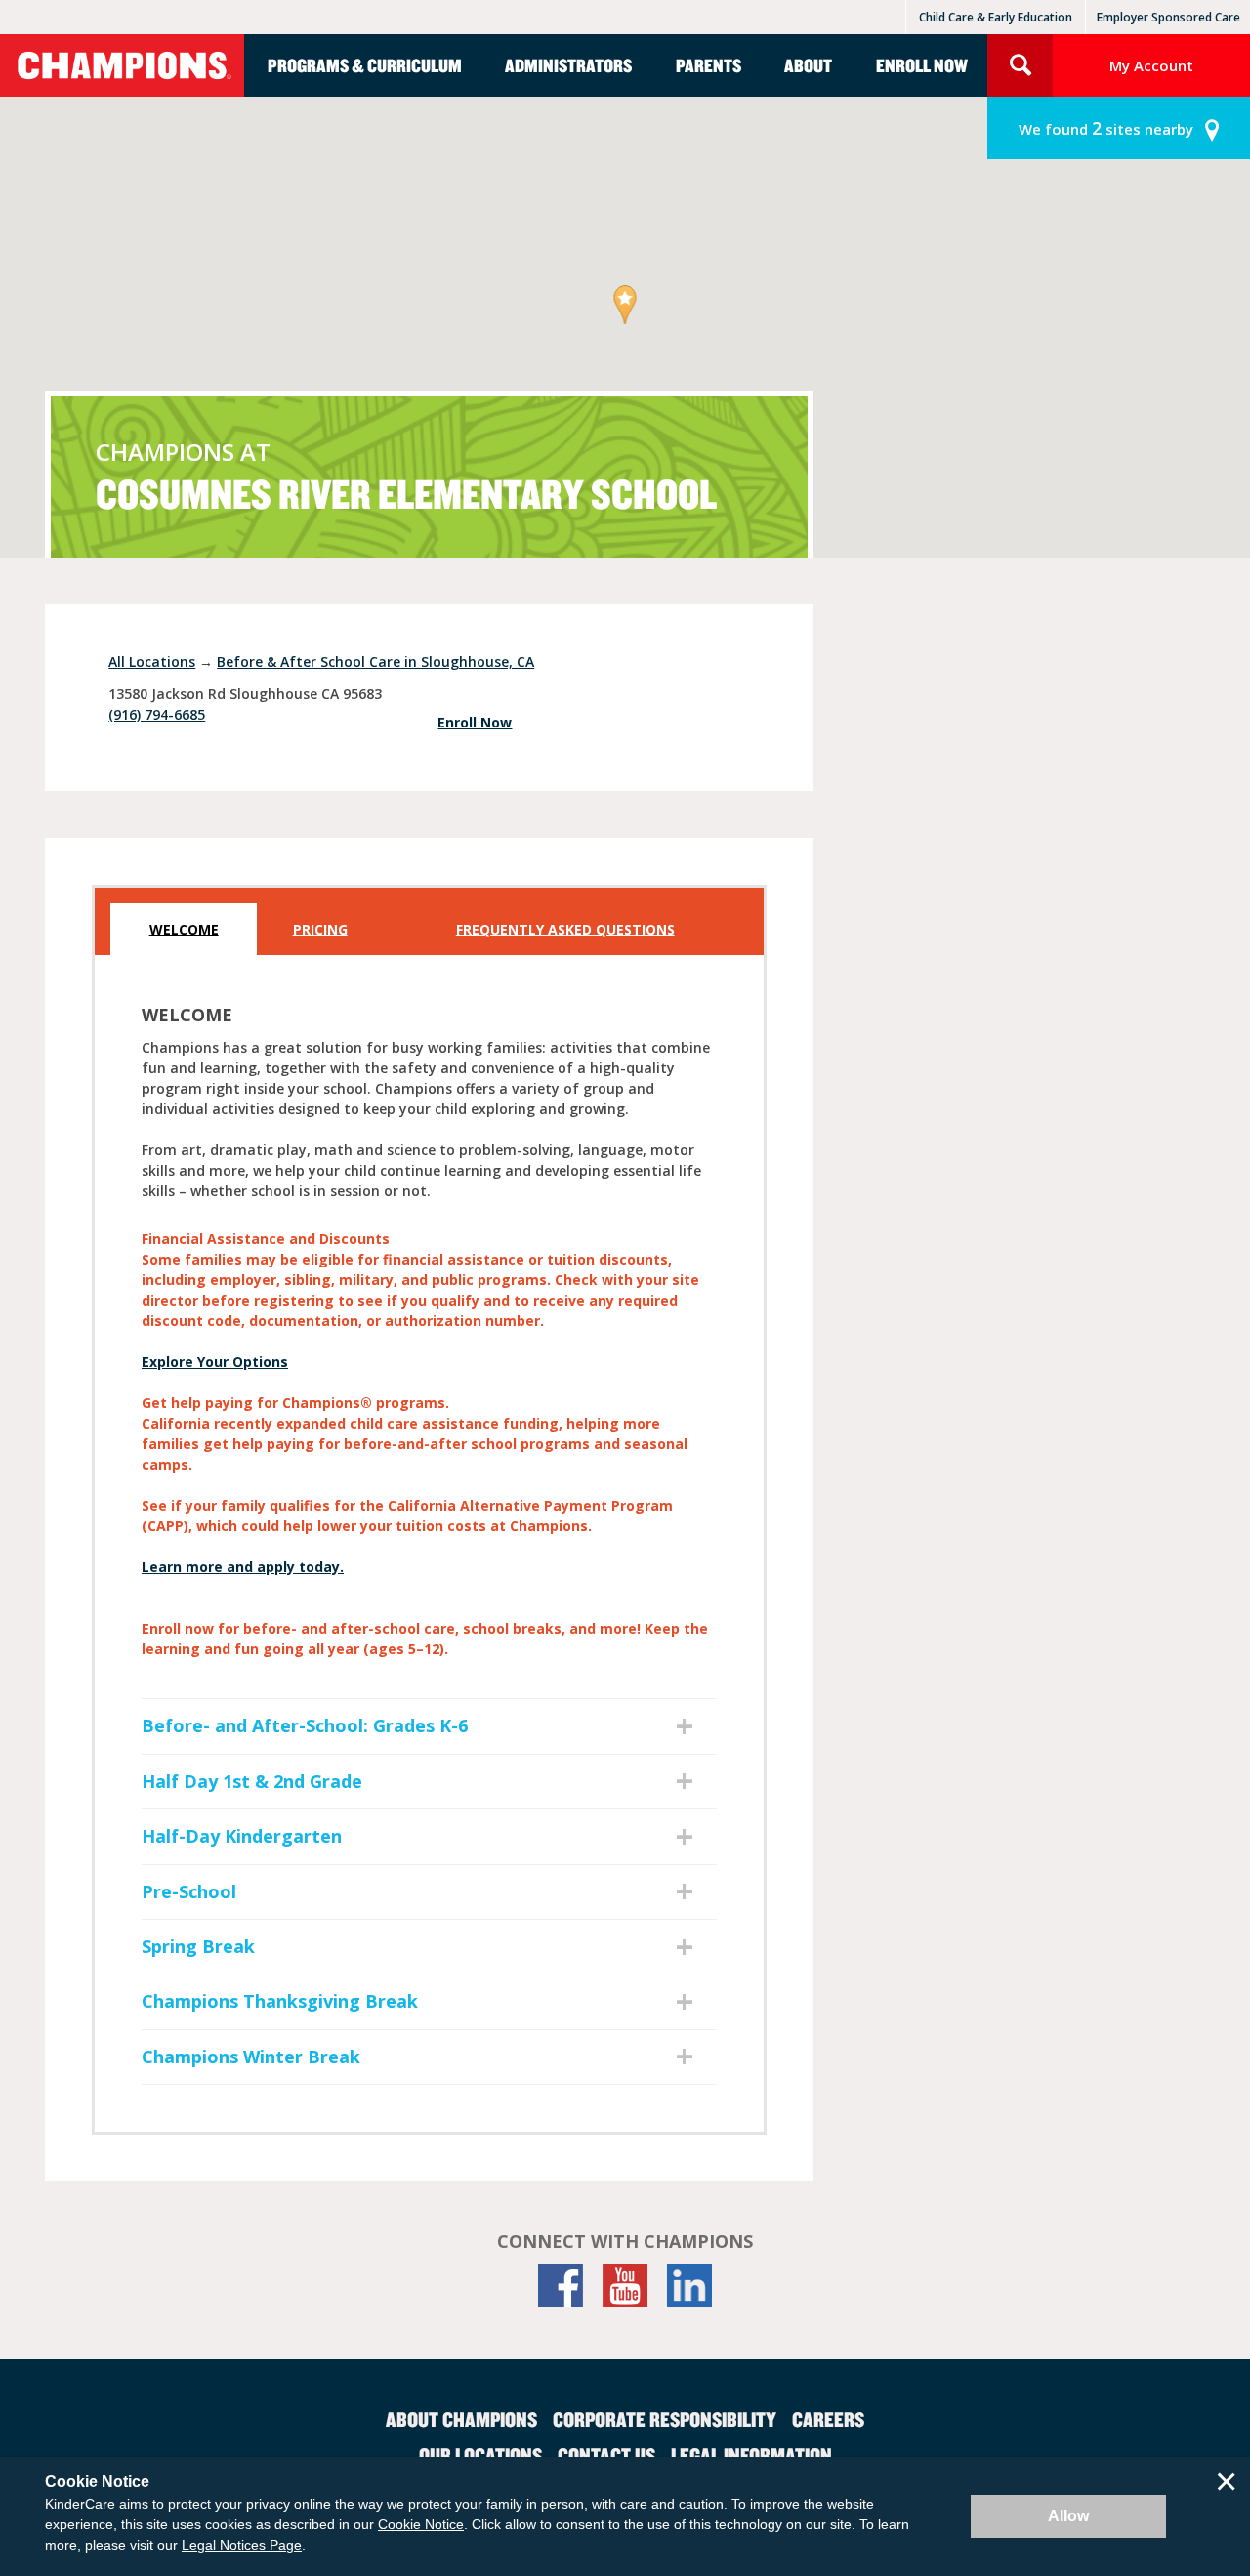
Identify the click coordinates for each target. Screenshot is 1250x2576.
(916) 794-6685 (157, 714)
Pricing (320, 929)
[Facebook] (561, 2285)
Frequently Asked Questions (565, 929)
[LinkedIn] (689, 2285)
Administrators (568, 65)
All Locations (152, 662)
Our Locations (480, 2455)
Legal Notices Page (242, 2545)
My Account (1151, 65)
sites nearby (1106, 128)
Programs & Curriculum (365, 65)
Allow (1068, 2516)
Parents (708, 65)
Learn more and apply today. (243, 1567)
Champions (122, 65)
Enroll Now (922, 65)
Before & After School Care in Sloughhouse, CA (375, 662)
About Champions (461, 2419)
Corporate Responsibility (665, 2419)
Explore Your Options (215, 1362)
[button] (625, 306)
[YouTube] (625, 2285)
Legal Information (751, 2455)
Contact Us (606, 2455)
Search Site (1020, 65)
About (808, 65)
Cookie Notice (421, 2524)
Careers (828, 2419)
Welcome (184, 929)
